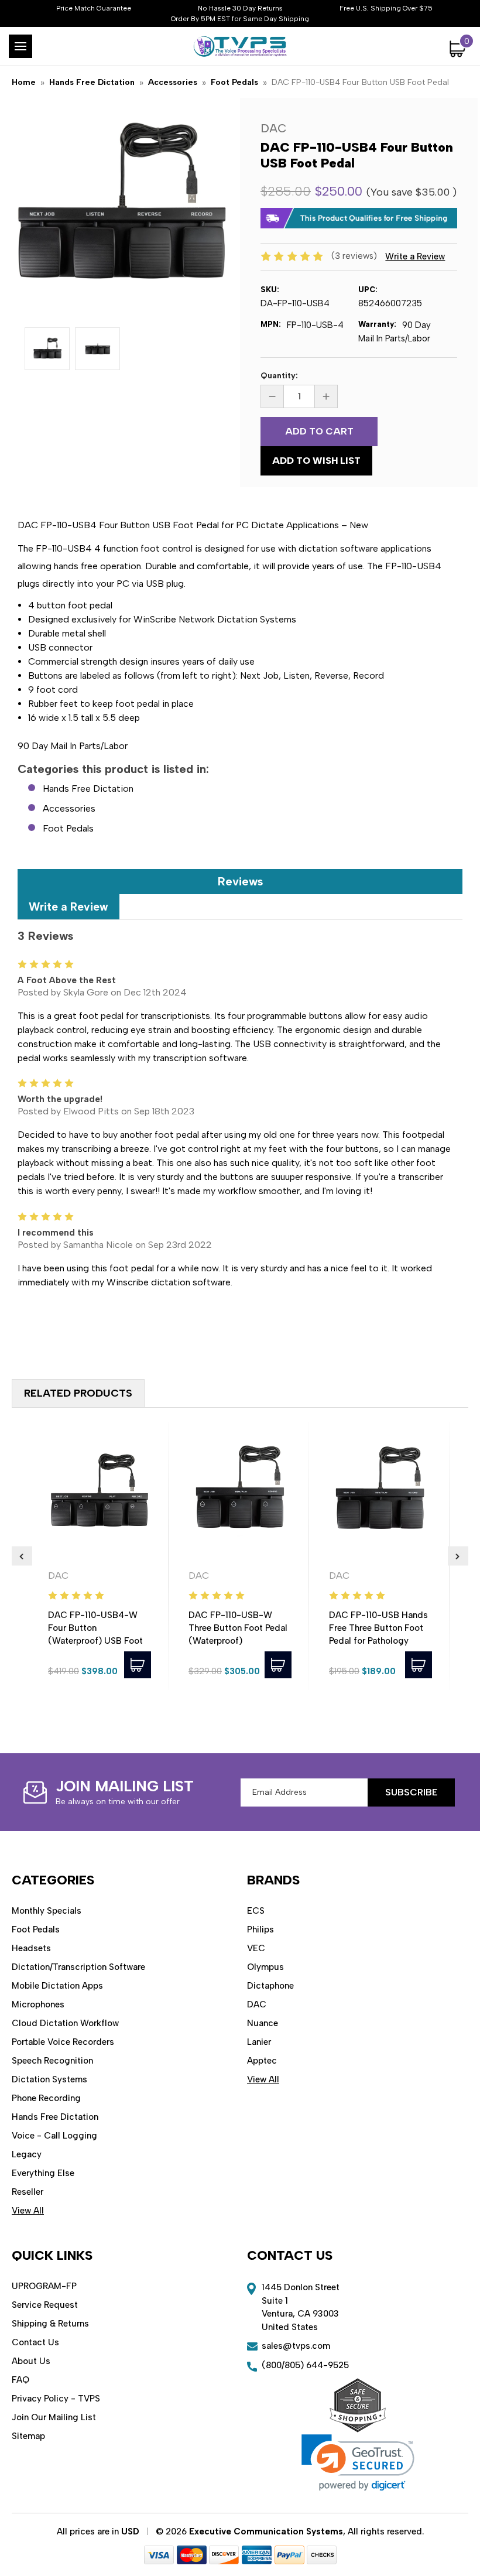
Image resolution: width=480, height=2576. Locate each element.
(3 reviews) (355, 256)
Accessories (69, 808)
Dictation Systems (49, 2079)
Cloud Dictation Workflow (65, 2023)
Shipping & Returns (50, 2324)
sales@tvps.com (296, 2346)
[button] (358, 2463)
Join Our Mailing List (54, 2417)
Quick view (100, 1490)
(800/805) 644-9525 (305, 2365)
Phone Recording (46, 2098)
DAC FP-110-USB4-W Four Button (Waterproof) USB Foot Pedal (95, 1634)
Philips (260, 1930)
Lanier (259, 2042)
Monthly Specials (47, 1911)
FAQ (20, 2380)
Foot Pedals (68, 828)
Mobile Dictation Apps (57, 1986)
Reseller (28, 2192)
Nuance (263, 2023)
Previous (22, 1556)
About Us (31, 2361)
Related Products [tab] (78, 1393)
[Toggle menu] (20, 46)
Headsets (31, 1948)
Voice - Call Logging (54, 2136)
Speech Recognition (52, 2061)
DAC (257, 2004)
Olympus (265, 1967)
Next (458, 1556)
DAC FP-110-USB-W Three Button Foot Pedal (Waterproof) (238, 1628)
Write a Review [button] (415, 256)
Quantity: (279, 376)
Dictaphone (270, 1986)
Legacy (27, 2154)
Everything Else (43, 2173)
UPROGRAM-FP (44, 2286)
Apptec (262, 2061)
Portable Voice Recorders (63, 2042)
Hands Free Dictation (88, 788)
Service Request (45, 2305)
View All (28, 2211)
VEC (256, 1948)
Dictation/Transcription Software (78, 1967)
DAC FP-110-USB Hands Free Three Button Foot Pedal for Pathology (378, 1628)
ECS (256, 1911)
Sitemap (28, 2436)
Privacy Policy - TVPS (56, 2399)
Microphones (38, 2004)
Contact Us (35, 2342)
